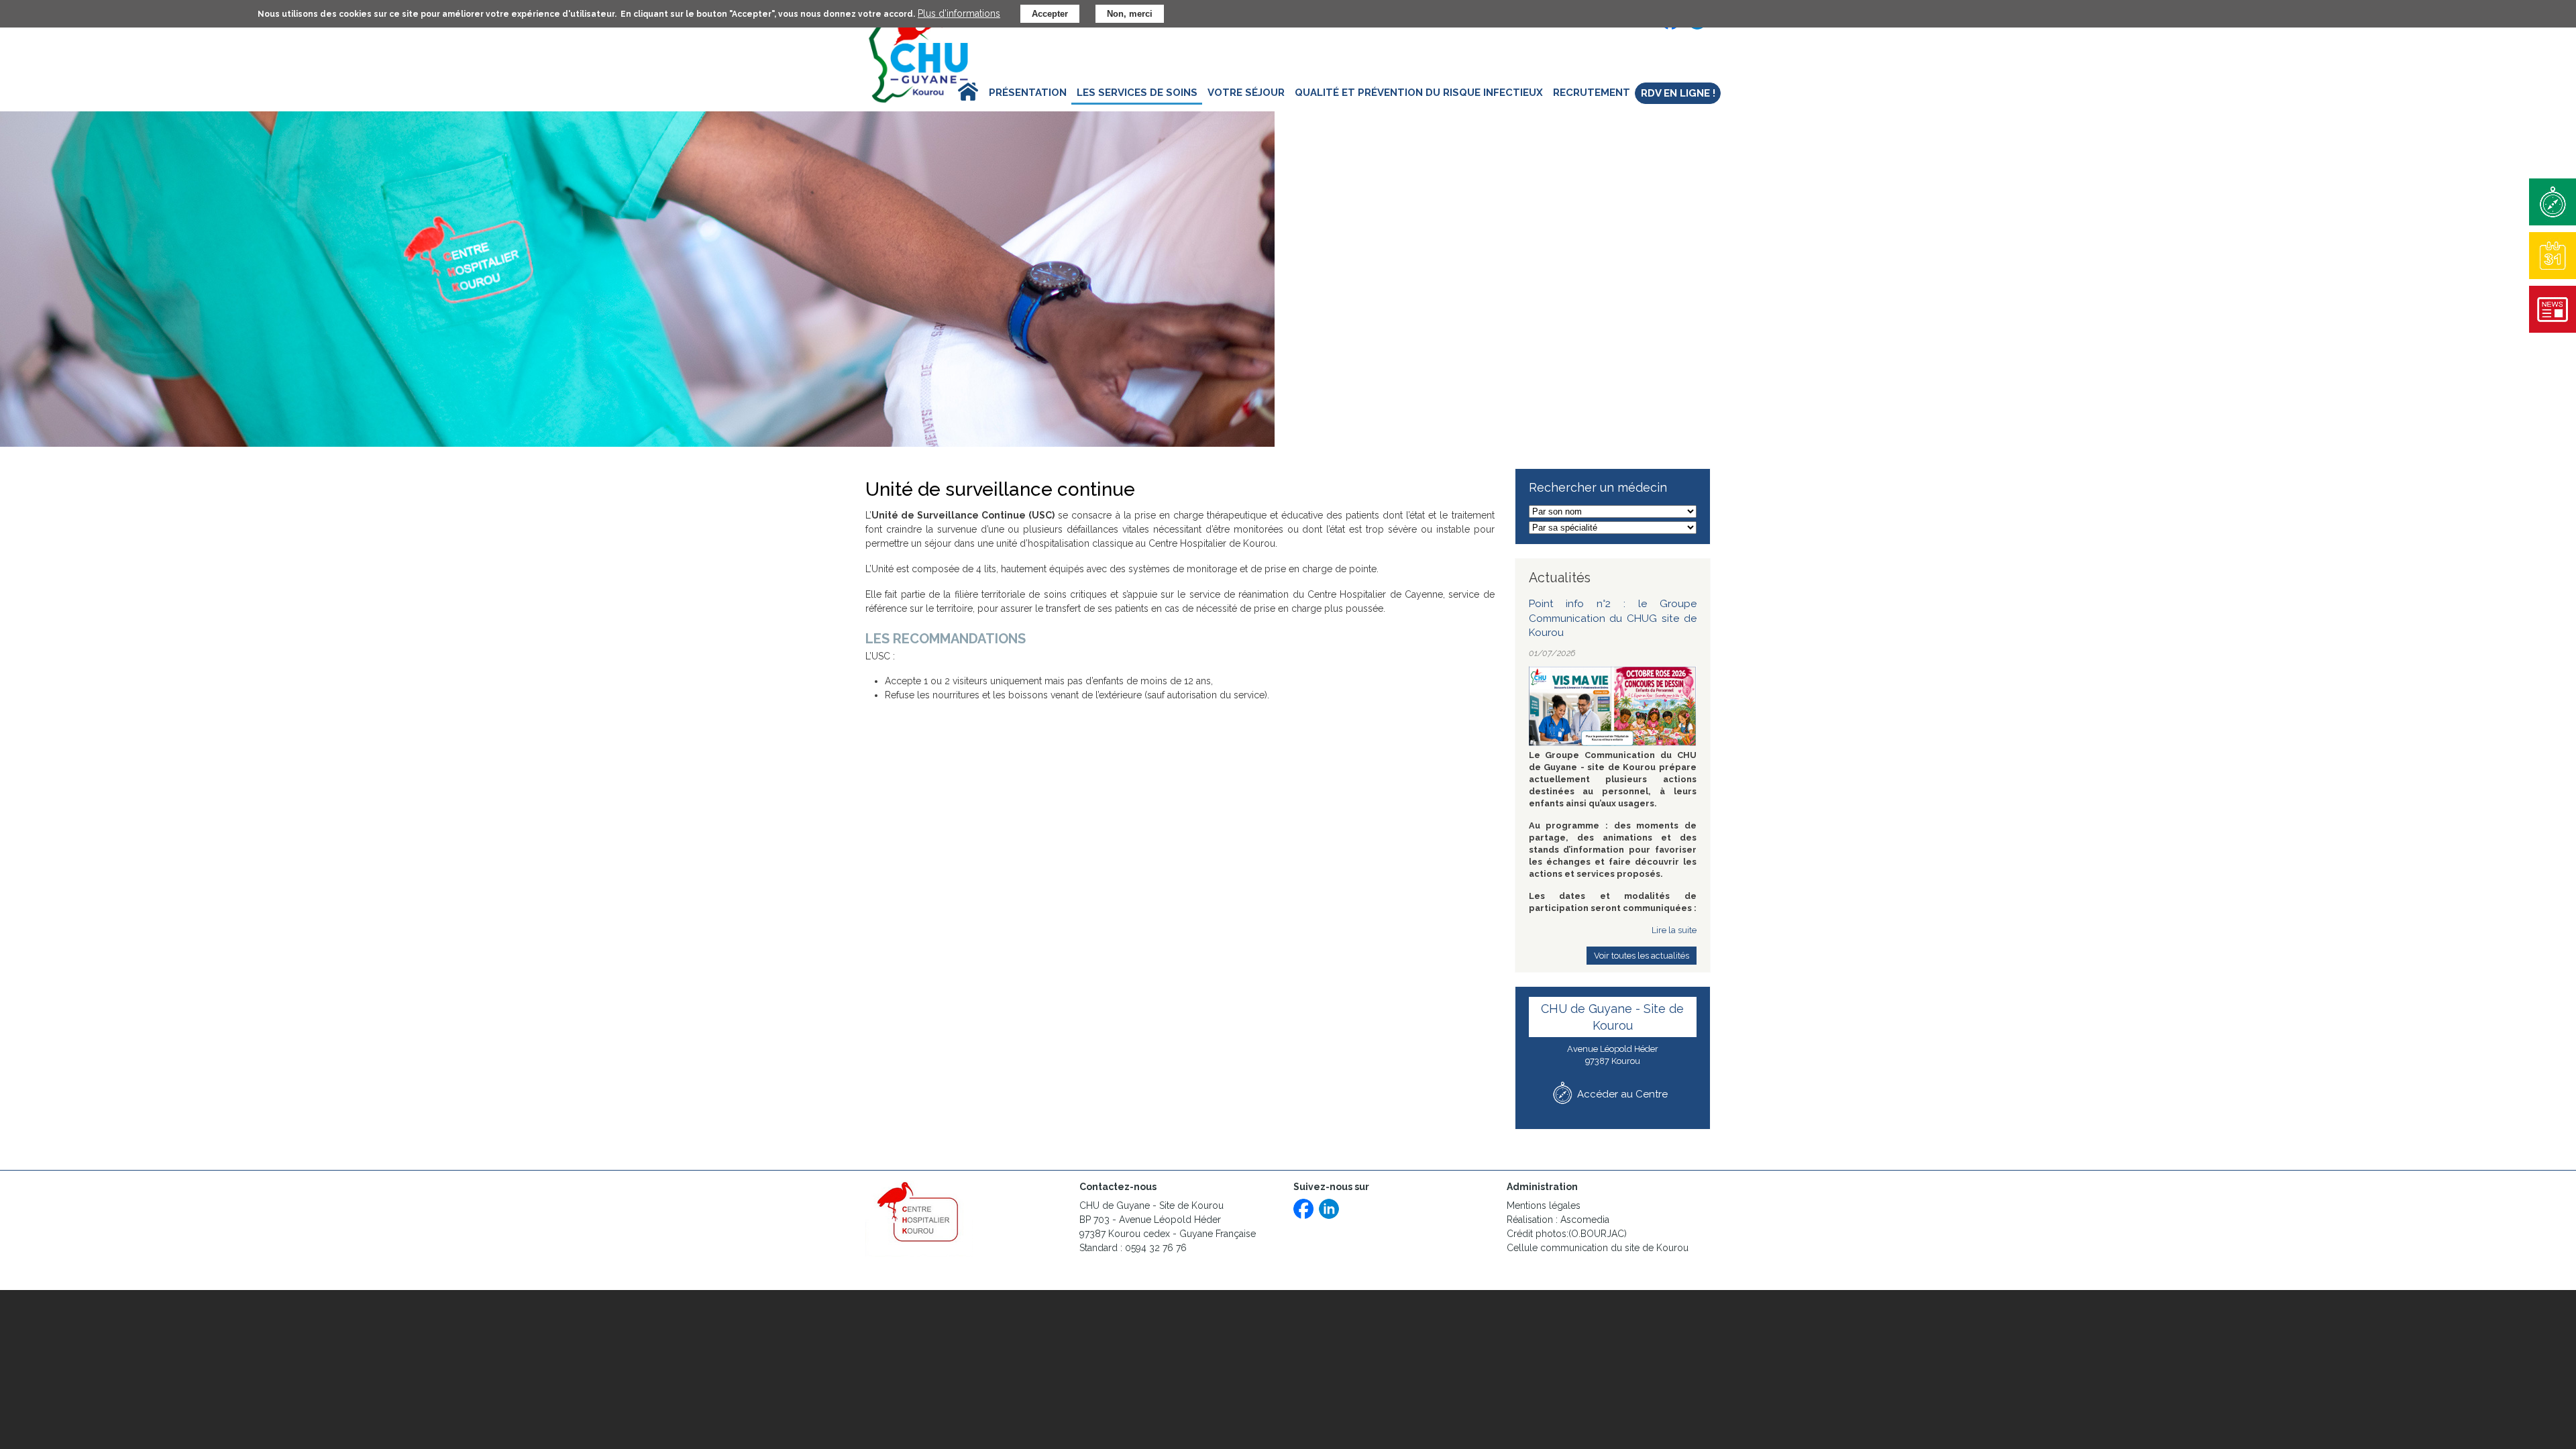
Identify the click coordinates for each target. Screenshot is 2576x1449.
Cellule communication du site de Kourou (1599, 1248)
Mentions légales (1544, 1205)
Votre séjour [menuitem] (1246, 93)
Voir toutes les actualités (1642, 956)
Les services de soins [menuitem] (1137, 93)
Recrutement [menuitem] (1592, 93)
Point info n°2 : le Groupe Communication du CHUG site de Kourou (1613, 618)
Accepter (1050, 14)
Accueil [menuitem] (957, 93)
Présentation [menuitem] (1028, 93)
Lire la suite (1674, 930)
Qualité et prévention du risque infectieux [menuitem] (1419, 93)
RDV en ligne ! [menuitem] (1678, 93)
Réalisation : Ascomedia (1558, 1220)
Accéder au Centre (1622, 1094)
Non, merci (1130, 14)
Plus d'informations (959, 13)
